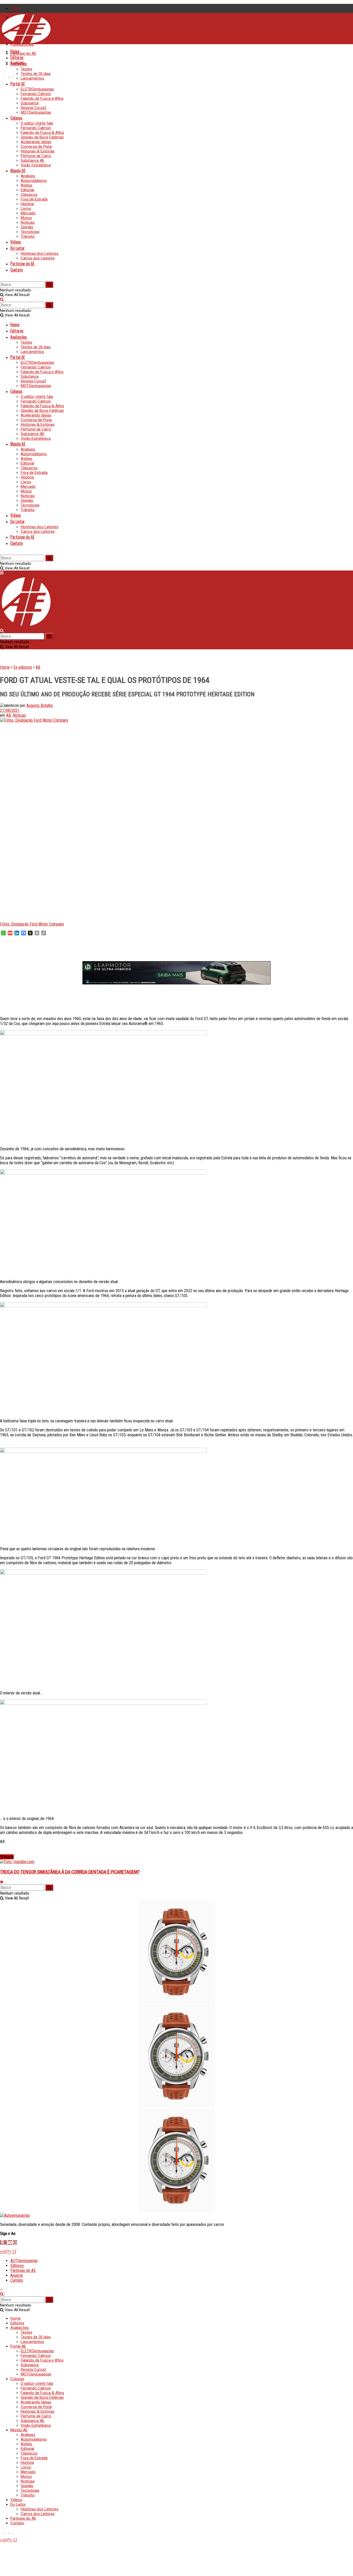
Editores (17, 57)
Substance (30, 103)
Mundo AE (18, 171)
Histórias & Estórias (38, 151)
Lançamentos (32, 78)
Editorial (27, 190)
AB (38, 667)
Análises (28, 176)
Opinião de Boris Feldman (42, 137)
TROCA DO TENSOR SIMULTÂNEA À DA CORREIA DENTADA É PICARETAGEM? (70, 1872)
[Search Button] (2, 279)
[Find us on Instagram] (7, 75)
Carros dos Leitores (38, 258)
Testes (26, 69)
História (27, 204)
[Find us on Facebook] (11, 75)
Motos (26, 218)
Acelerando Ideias (36, 142)
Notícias (28, 222)
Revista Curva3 (33, 108)
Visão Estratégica (36, 165)
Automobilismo (34, 181)
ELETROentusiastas (37, 89)
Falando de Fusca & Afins (42, 133)
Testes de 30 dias (36, 74)
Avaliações (19, 64)
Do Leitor (18, 248)
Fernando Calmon (36, 94)
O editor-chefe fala (37, 123)
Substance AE (33, 160)
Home (16, 8)
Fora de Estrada (34, 199)
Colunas (16, 118)
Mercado (28, 213)
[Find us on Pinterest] (14, 75)
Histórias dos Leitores (40, 253)
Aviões (26, 185)
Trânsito (28, 236)
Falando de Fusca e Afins (42, 98)
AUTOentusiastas (24, 2261)
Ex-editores (23, 667)
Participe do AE (23, 53)
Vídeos (16, 242)
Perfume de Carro (36, 156)
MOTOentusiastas (36, 112)
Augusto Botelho (40, 705)
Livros (26, 209)
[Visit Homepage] (26, 43)
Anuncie (17, 2275)
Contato (17, 270)
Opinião (27, 227)
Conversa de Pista (36, 146)
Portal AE (18, 84)
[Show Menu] (2, 573)
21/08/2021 (10, 710)
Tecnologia (30, 232)
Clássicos (29, 195)
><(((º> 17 (8, 2252)
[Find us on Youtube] (2, 75)
